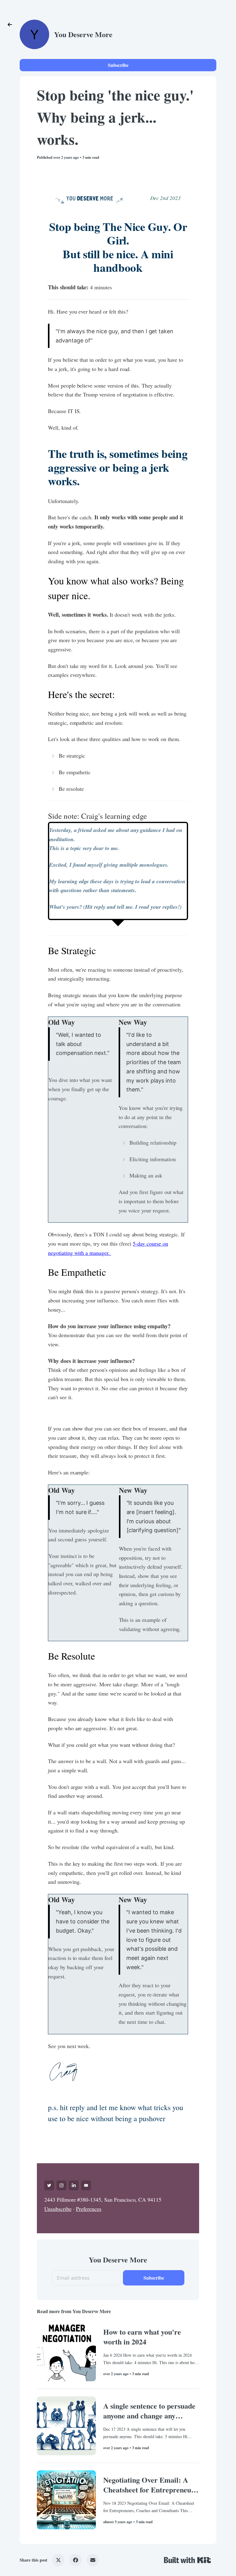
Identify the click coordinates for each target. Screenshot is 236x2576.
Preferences (89, 2209)
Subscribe (118, 65)
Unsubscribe (58, 2209)
